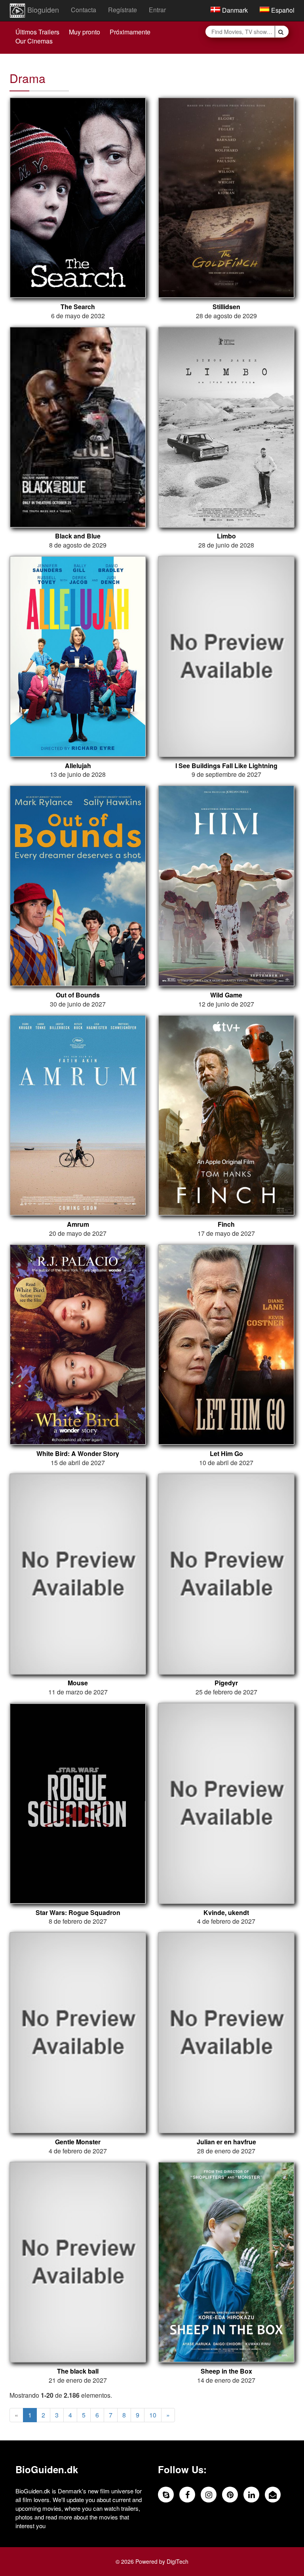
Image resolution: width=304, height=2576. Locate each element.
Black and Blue (78, 536)
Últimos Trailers (37, 32)
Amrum (78, 1224)
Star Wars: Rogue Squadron (78, 1913)
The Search (78, 307)
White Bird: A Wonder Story (78, 1454)
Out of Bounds (78, 995)
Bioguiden (42, 9)
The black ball (78, 2371)
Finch (226, 1224)
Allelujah (78, 766)
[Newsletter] (273, 2495)
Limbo (226, 536)
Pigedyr (226, 1683)
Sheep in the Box (226, 2371)
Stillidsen (226, 307)
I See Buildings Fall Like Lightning (226, 766)
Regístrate (123, 10)
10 (153, 2415)
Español (282, 10)
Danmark (234, 10)
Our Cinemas (34, 41)
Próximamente (130, 32)
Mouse (78, 1683)
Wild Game (226, 995)
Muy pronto (85, 32)
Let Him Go (226, 1454)
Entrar (157, 10)
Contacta (84, 10)
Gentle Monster (78, 2142)
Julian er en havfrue (226, 2142)
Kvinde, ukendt (226, 1913)
